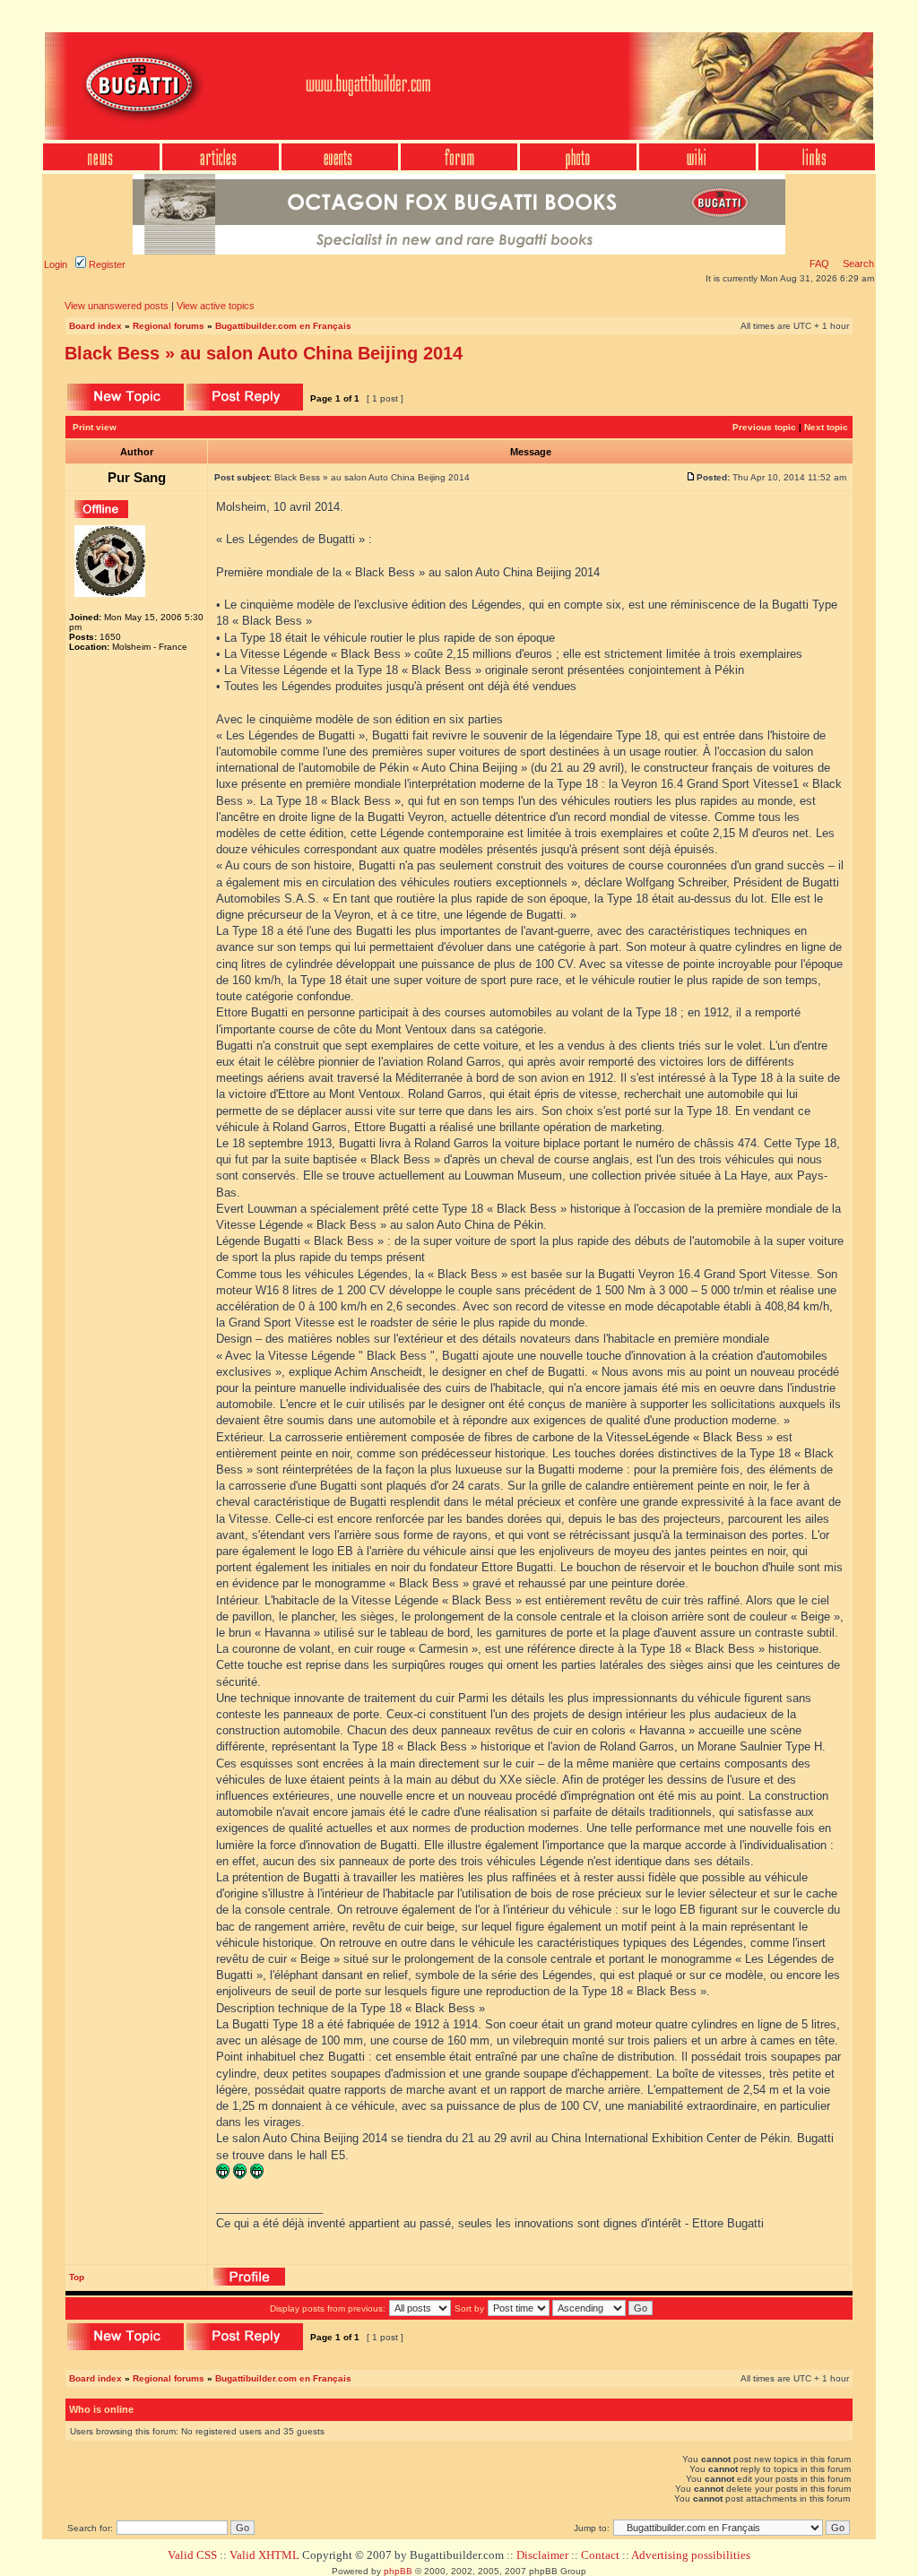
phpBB (398, 2571)
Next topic (826, 427)
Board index (95, 326)
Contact (600, 2555)
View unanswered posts (117, 306)
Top (77, 2277)
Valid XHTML (264, 2555)
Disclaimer (542, 2555)
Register (106, 264)
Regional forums (169, 326)
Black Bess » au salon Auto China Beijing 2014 (264, 353)
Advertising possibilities (691, 2555)
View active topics (216, 306)
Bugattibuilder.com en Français (283, 326)
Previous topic (764, 427)
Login (56, 264)
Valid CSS (192, 2555)
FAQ (819, 264)
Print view (95, 427)
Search (857, 264)
